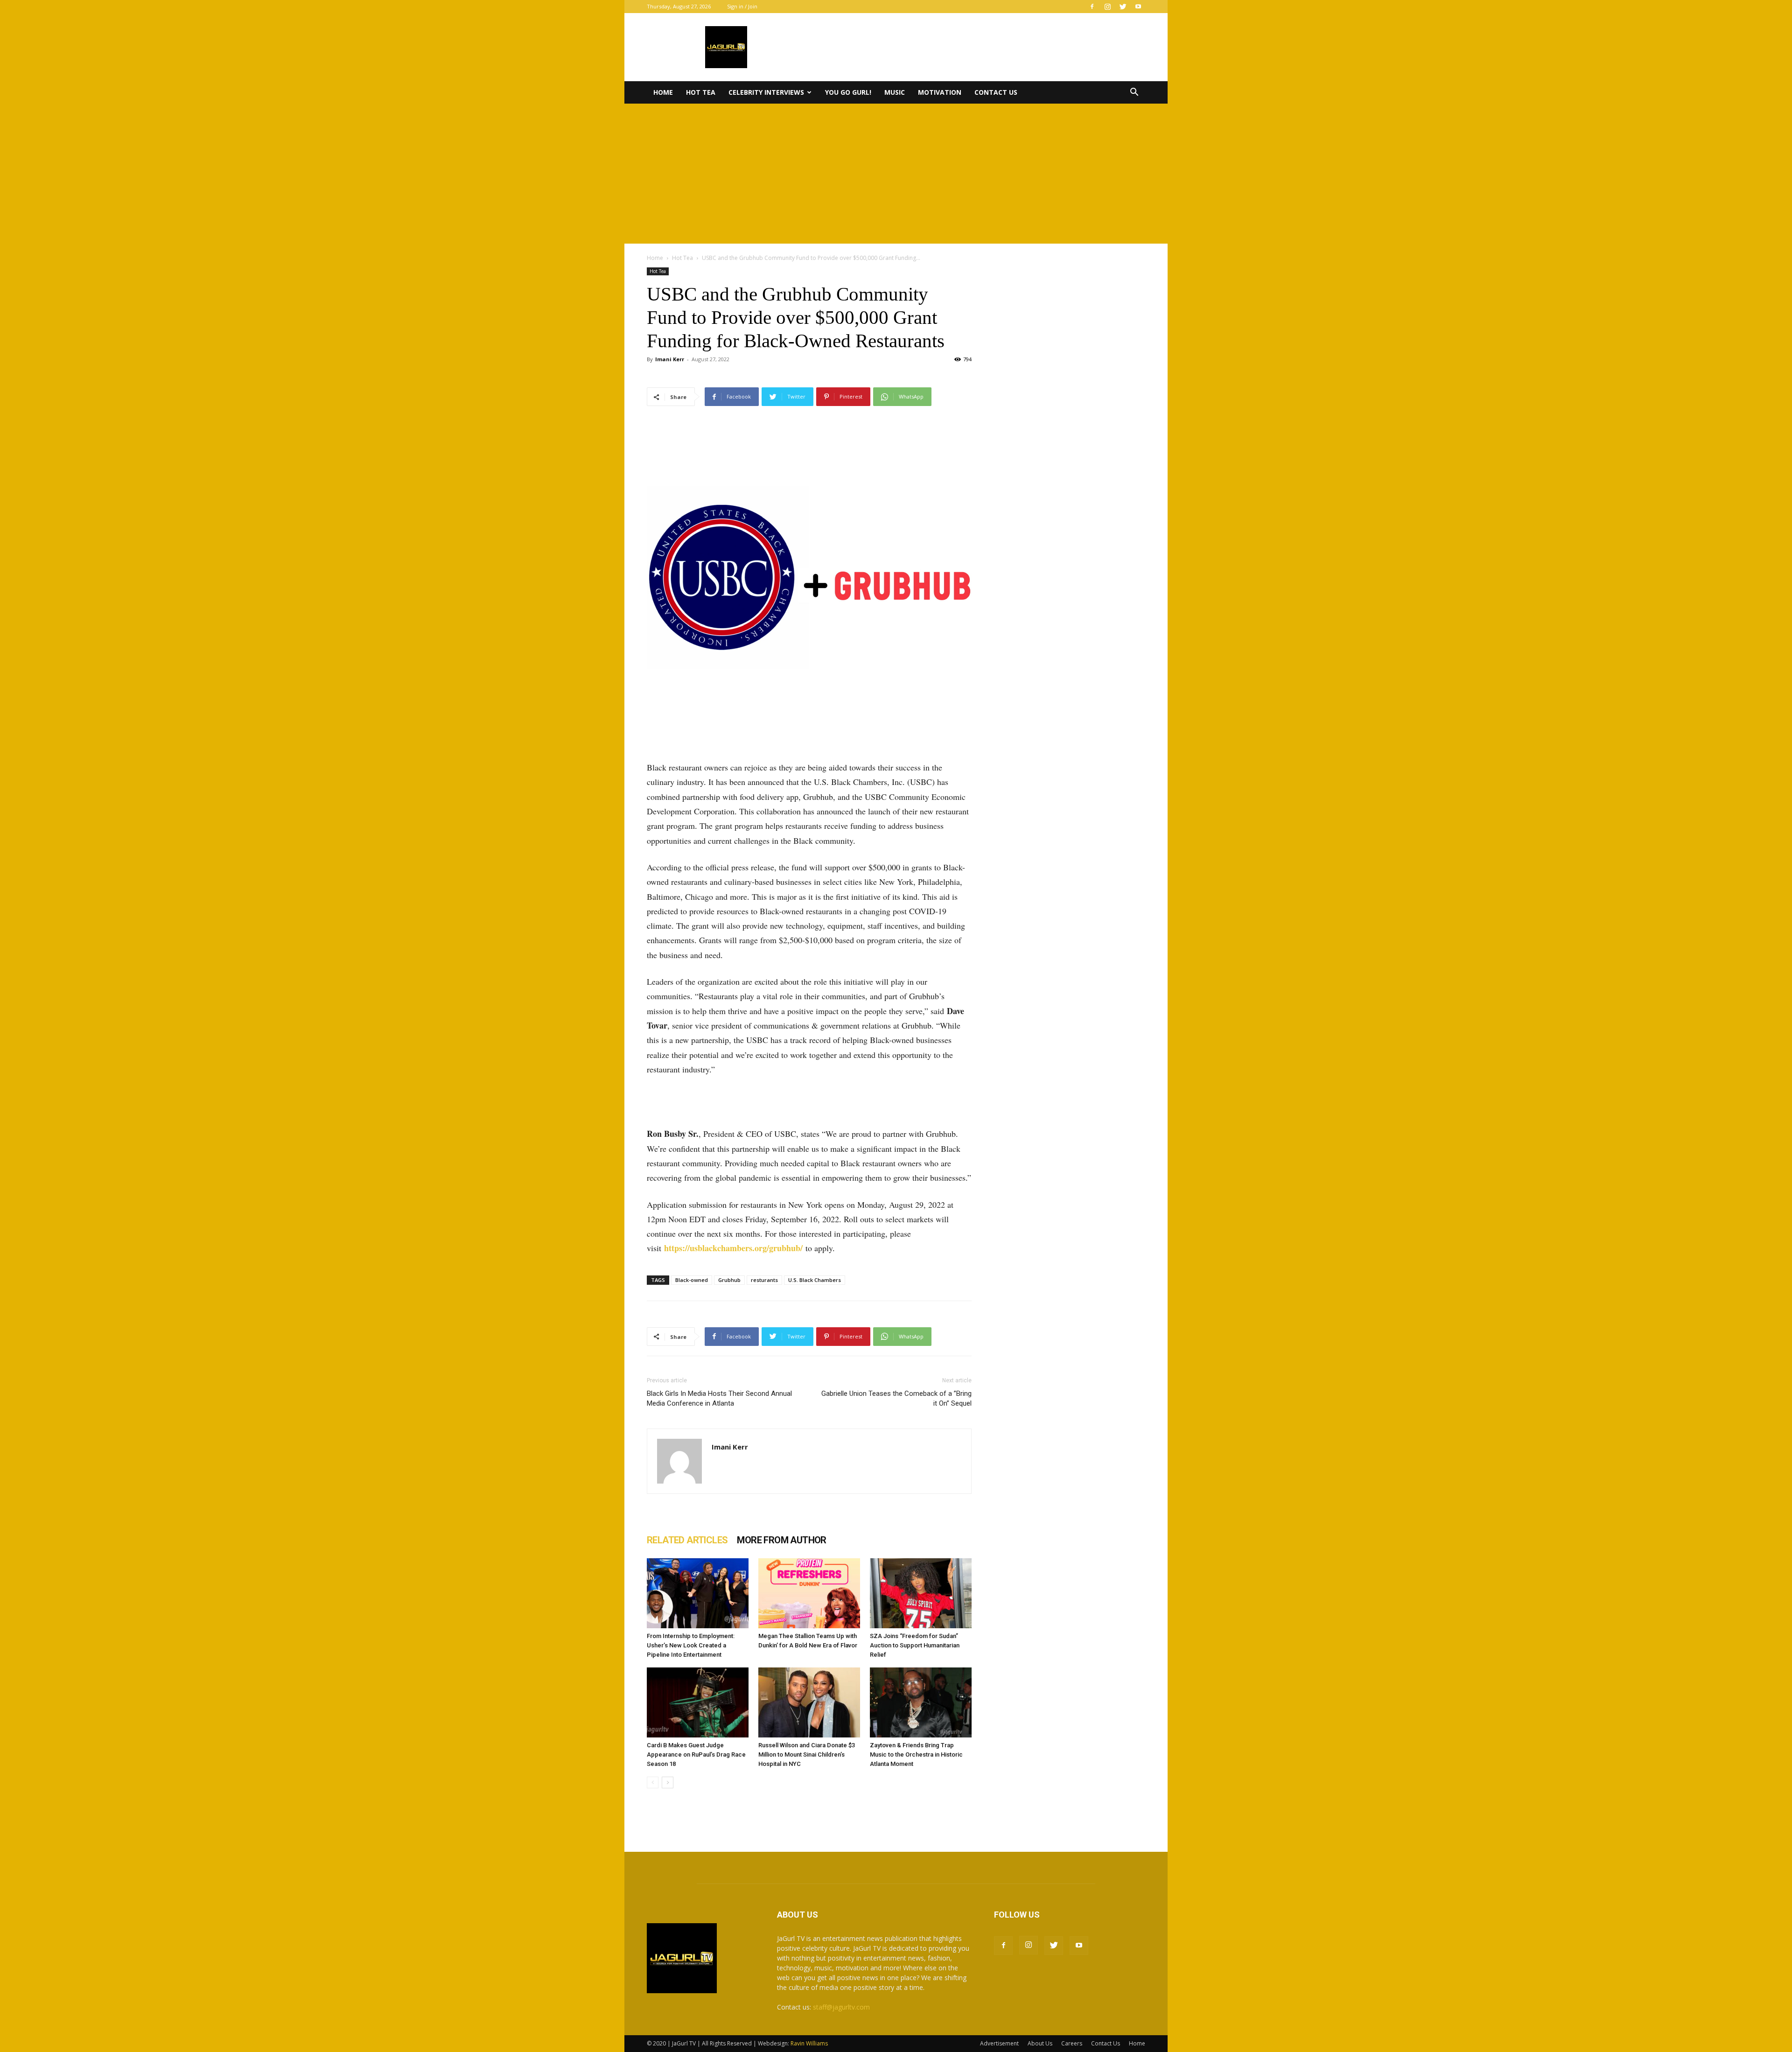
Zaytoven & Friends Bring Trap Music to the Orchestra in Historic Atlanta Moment (916, 1754)
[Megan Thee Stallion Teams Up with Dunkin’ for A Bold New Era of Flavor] (809, 1593)
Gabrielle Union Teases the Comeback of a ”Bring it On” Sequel (896, 1398)
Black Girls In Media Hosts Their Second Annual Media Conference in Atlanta (719, 1398)
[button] (1134, 93)
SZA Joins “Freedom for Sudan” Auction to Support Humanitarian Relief (915, 1645)
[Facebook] (1092, 7)
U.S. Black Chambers (815, 1280)
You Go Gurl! (848, 92)
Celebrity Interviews (766, 92)
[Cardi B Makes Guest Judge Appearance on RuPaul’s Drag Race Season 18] (698, 1702)
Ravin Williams (810, 2043)
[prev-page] (653, 1782)
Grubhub (729, 1280)
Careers (1072, 2043)
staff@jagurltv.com (841, 2007)
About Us (1040, 2043)
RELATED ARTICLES (687, 1540)
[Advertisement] (896, 174)
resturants (764, 1280)
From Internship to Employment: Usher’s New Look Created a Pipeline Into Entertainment (691, 1645)
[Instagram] (1107, 7)
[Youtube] (1138, 7)
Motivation (940, 92)
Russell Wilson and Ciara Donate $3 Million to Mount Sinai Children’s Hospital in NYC (807, 1754)
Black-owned (692, 1280)
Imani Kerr (670, 359)
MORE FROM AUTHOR (781, 1540)
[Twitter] (1123, 7)
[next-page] (668, 1782)
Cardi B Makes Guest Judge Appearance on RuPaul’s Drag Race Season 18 (696, 1754)
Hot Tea (701, 92)
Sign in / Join (742, 6)
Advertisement (999, 2043)
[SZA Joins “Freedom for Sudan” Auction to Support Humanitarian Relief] (921, 1593)
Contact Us (996, 92)
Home (663, 92)
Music (895, 92)
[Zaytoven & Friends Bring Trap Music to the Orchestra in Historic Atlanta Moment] (921, 1702)
